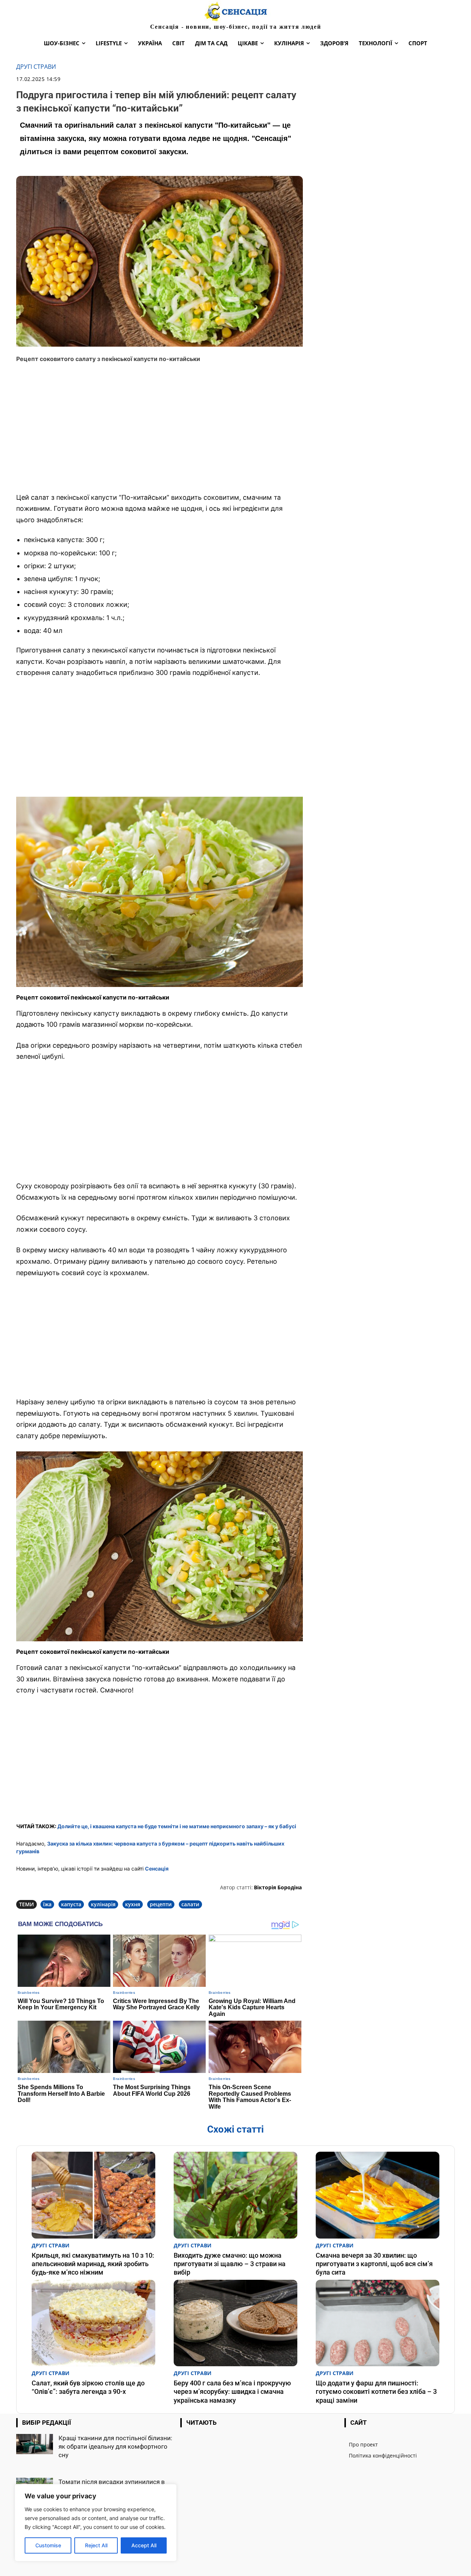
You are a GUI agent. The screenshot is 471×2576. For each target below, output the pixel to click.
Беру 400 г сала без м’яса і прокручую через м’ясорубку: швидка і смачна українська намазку (232, 2392)
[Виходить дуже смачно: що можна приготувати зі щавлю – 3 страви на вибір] (235, 2195)
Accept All (144, 2545)
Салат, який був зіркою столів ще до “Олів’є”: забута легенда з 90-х (88, 2387)
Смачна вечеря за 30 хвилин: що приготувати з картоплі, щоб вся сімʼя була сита (374, 2264)
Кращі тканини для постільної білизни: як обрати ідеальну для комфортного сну (115, 2446)
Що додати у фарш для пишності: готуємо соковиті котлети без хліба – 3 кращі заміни (376, 2392)
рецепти (161, 1904)
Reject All (96, 2545)
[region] (96, 2523)
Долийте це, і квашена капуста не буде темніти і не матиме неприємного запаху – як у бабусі (177, 1826)
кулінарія (103, 1904)
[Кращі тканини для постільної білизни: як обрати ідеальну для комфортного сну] (35, 2444)
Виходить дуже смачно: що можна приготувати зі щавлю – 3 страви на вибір (230, 2264)
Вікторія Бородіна (278, 1887)
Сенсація (157, 1869)
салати (190, 1904)
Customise (48, 2545)
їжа (47, 1904)
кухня (133, 1904)
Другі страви (36, 67)
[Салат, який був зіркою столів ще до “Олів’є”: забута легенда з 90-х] (93, 2323)
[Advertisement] (160, 433)
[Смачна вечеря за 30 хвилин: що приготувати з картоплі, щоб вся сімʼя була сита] (378, 2195)
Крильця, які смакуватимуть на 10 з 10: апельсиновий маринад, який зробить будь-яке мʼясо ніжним (93, 2264)
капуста (71, 1904)
